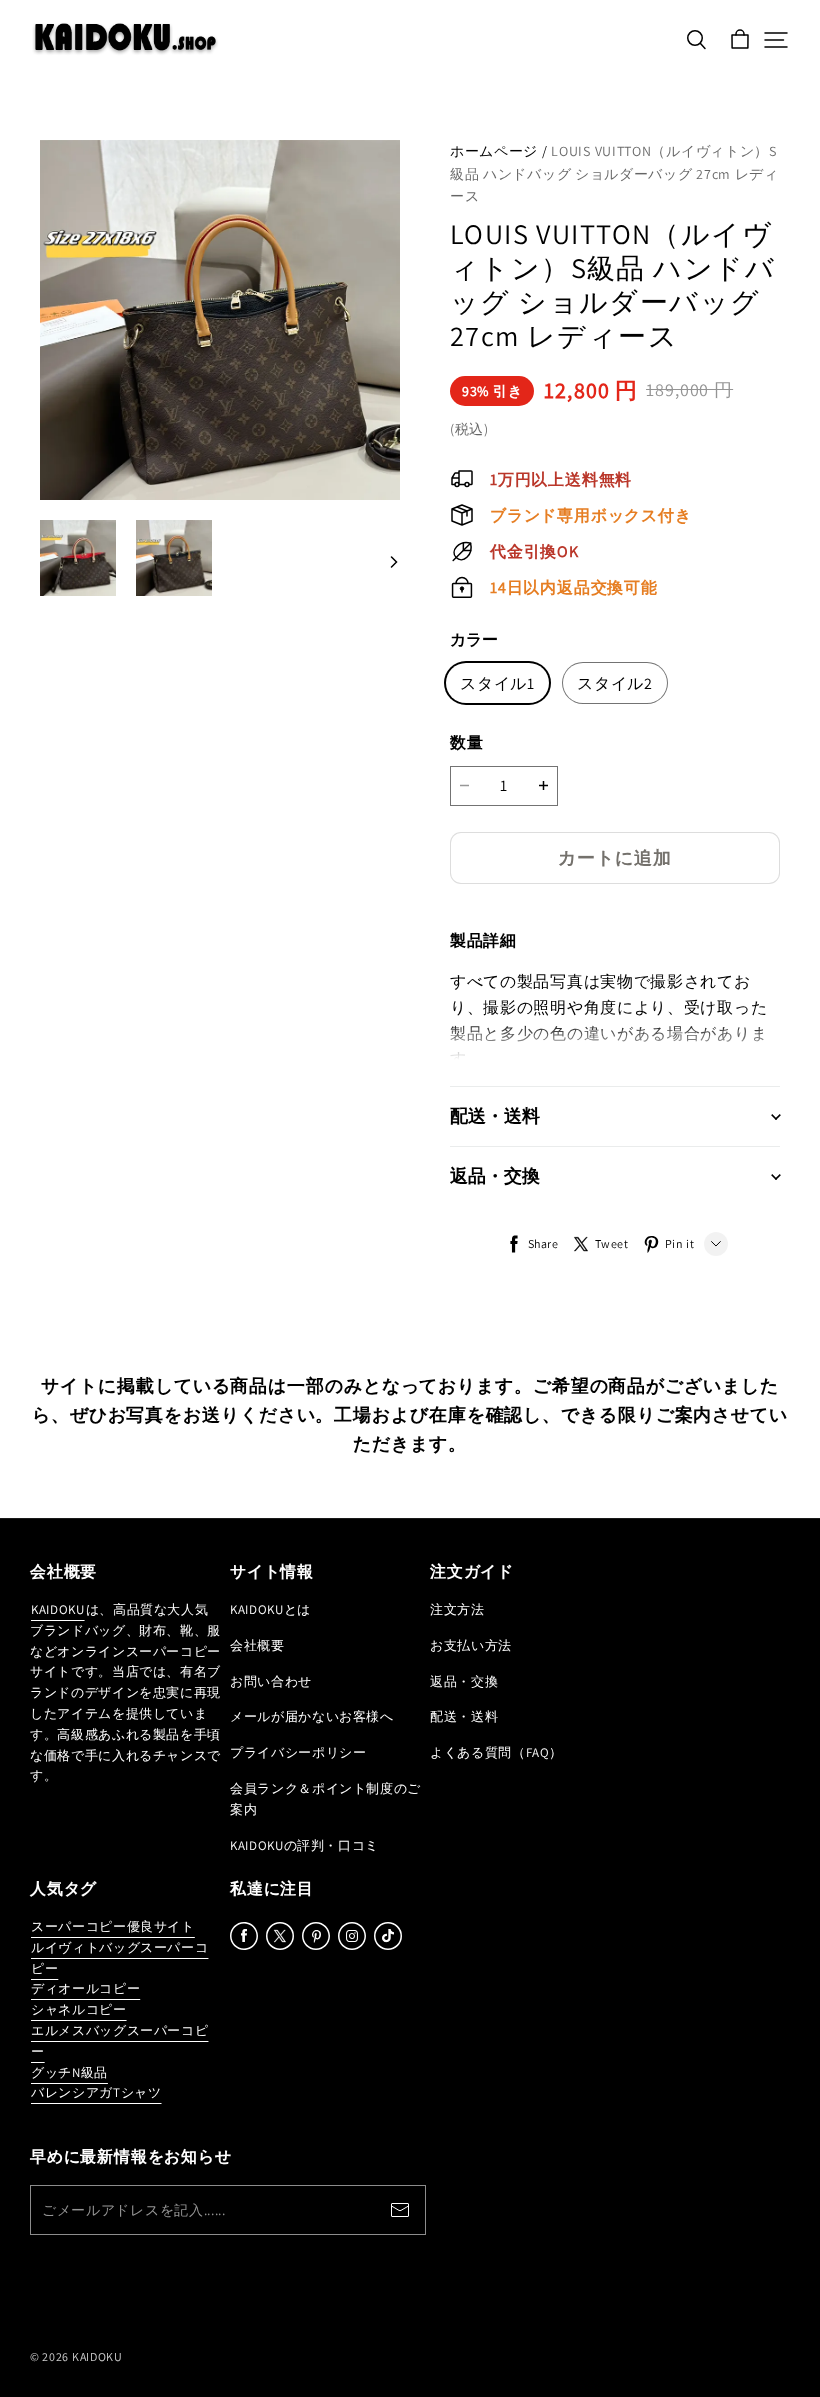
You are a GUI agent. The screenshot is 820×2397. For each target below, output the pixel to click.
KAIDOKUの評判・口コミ (304, 1845)
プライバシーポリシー (298, 1752)
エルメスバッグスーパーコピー (119, 2041)
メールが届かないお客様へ (312, 1716)
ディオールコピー (85, 1988)
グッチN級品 (69, 2072)
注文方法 (457, 1609)
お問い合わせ (271, 1681)
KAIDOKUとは (270, 1609)
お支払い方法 (471, 1645)
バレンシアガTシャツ (96, 2092)
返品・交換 (464, 1681)
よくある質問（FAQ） (496, 1752)
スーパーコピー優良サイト (113, 1926)
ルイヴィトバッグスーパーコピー (119, 1958)
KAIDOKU (58, 1609)
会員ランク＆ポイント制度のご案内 (325, 1799)
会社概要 (257, 1645)
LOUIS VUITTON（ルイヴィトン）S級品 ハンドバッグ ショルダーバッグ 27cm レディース (614, 173)
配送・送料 (464, 1716)
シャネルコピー (79, 2009)
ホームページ (494, 151)
